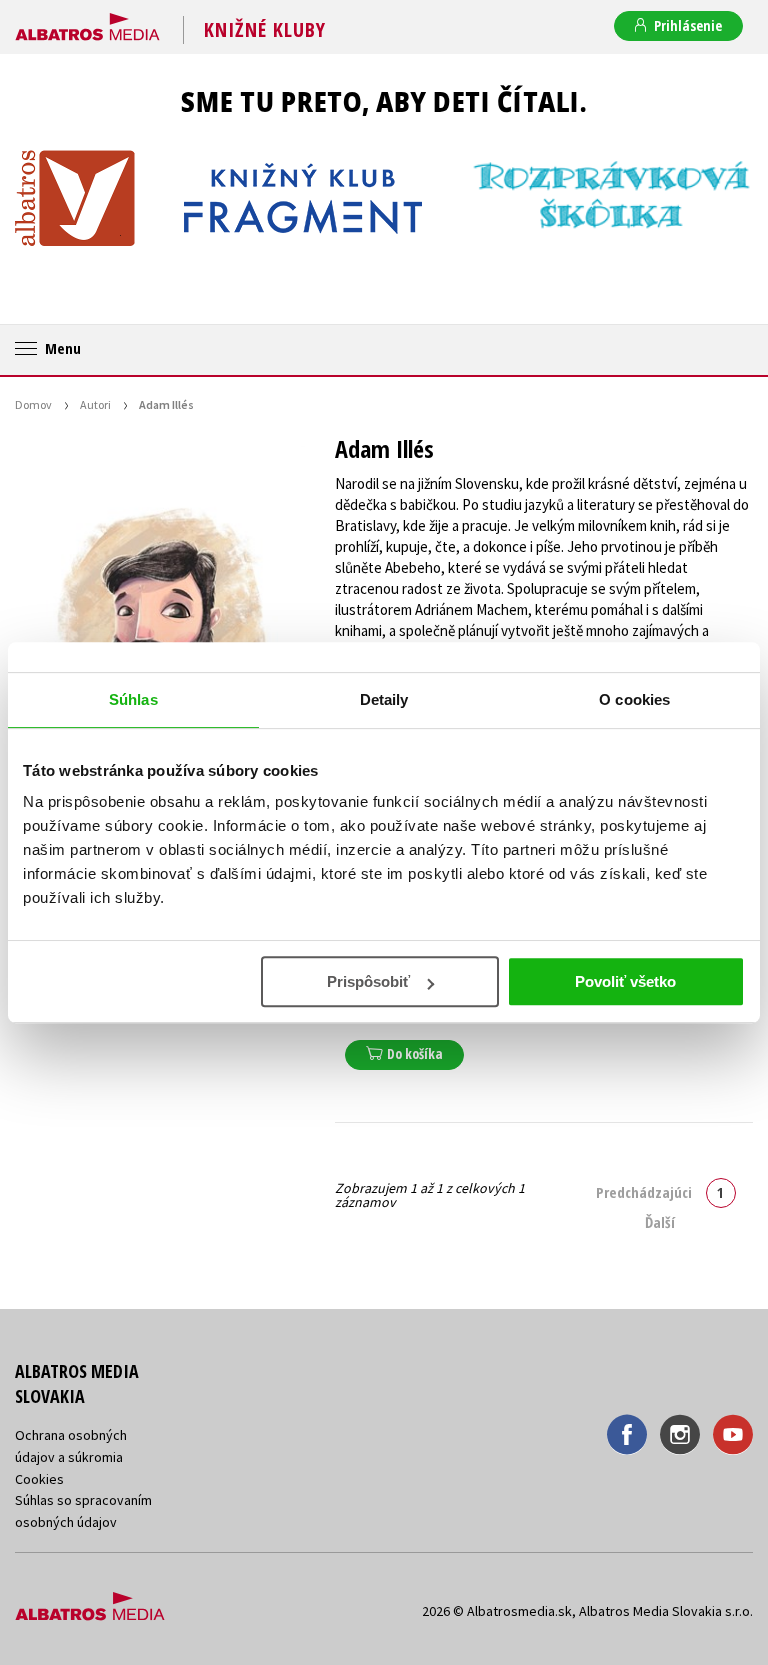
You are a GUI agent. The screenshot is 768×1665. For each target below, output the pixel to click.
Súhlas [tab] (133, 699)
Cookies (39, 1479)
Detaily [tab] (384, 699)
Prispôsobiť (368, 981)
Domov (33, 404)
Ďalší (660, 1222)
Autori (95, 404)
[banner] (87, 23)
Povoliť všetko (625, 981)
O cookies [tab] (634, 699)
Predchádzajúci (644, 1192)
